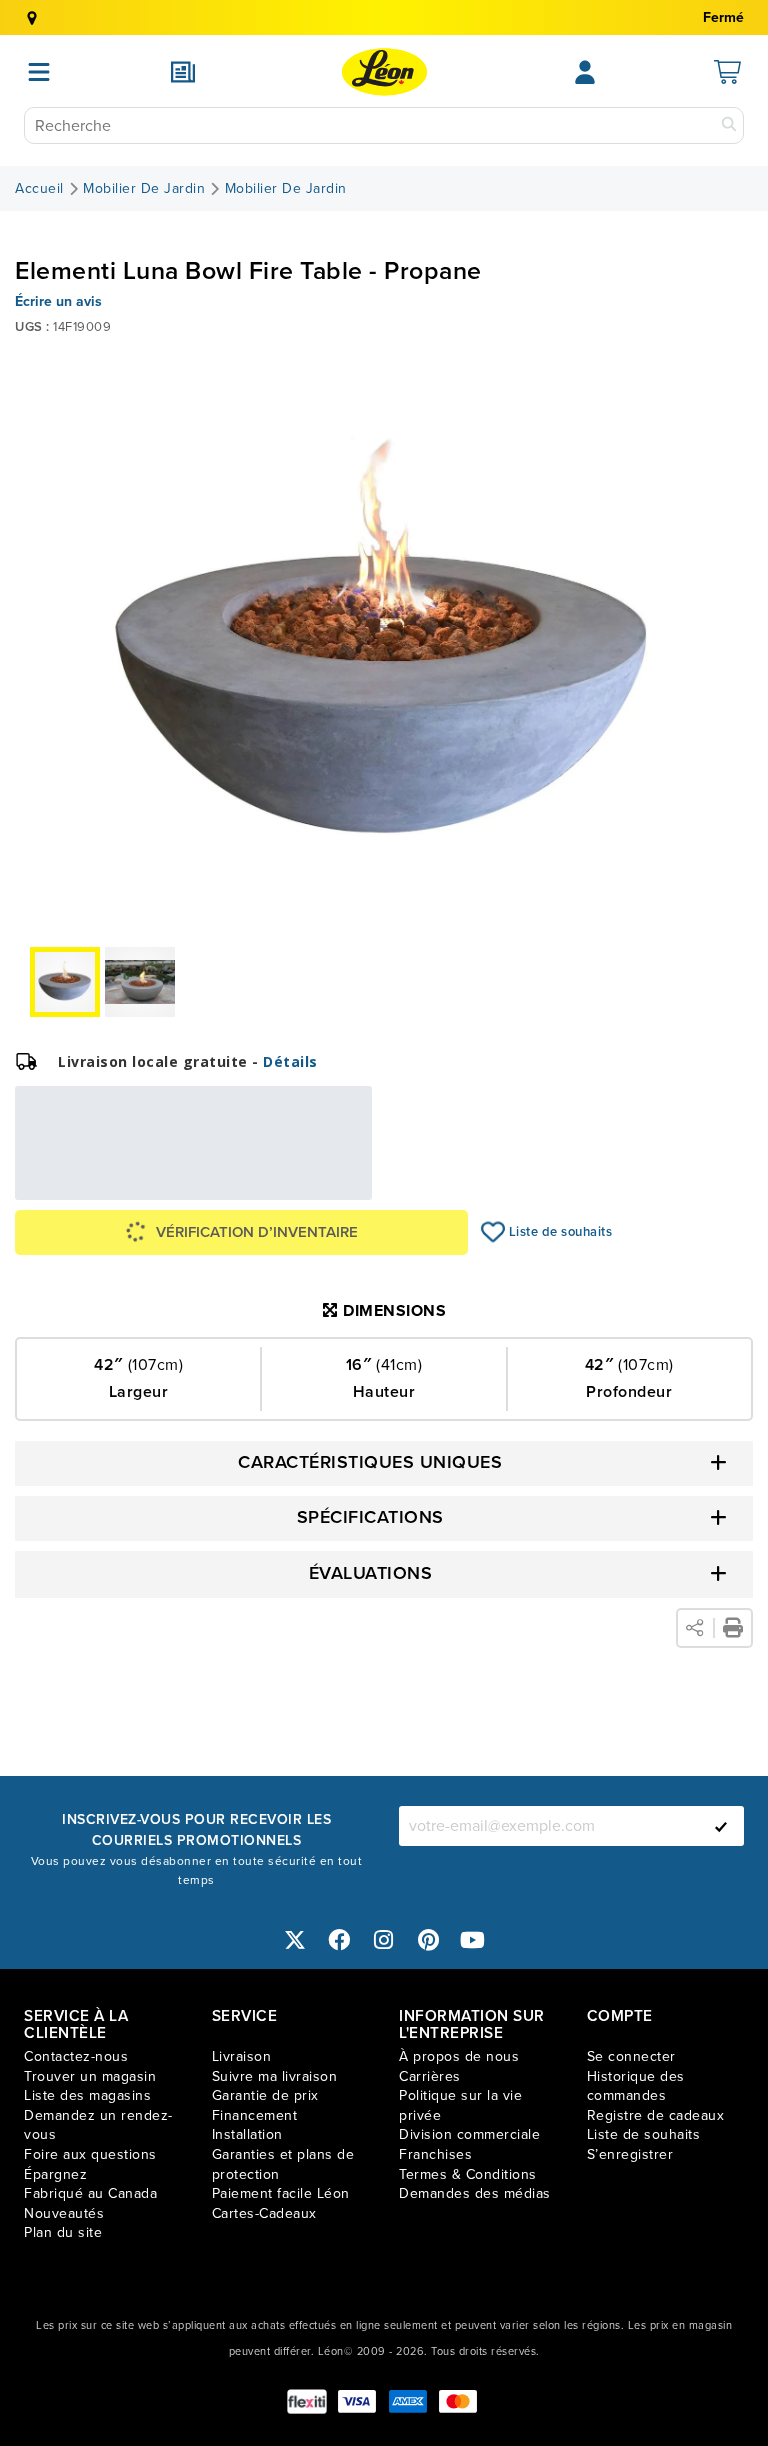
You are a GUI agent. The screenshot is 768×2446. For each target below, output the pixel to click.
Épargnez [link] (55, 2174)
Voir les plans (305, 1185)
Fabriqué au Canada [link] (90, 2193)
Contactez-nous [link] (76, 2056)
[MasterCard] (458, 2401)
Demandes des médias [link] (475, 2193)
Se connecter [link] (631, 2056)
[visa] (357, 2401)
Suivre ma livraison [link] (275, 2076)
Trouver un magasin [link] (90, 2076)
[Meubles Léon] (384, 72)
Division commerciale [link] (469, 2134)
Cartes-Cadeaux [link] (264, 2213)
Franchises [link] (435, 2154)
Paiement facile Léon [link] (281, 2193)
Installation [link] (247, 2134)
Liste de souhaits (493, 1232)
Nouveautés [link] (64, 2213)
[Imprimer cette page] (733, 1628)
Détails (290, 1061)
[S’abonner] (721, 1826)
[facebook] (340, 1939)
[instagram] (384, 1939)
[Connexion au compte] (585, 72)
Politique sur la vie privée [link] (460, 2105)
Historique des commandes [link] (636, 2086)
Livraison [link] (242, 2056)
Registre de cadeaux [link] (656, 2115)
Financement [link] (255, 2115)
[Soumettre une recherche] (729, 125)
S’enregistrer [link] (630, 2154)
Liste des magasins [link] (87, 2095)
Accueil (39, 189)
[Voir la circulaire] (183, 72)
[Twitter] (295, 1939)
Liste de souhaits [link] (644, 2134)
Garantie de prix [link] (265, 2095)
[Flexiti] (307, 2401)
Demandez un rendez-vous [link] (98, 2125)
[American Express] (408, 2401)
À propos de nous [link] (459, 2056)
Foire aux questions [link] (90, 2154)
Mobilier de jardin (144, 189)
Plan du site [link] (63, 2232)
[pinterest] (429, 1939)
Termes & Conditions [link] (468, 2174)
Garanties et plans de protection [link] (283, 2164)
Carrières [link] (430, 2076)
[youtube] (473, 1939)
